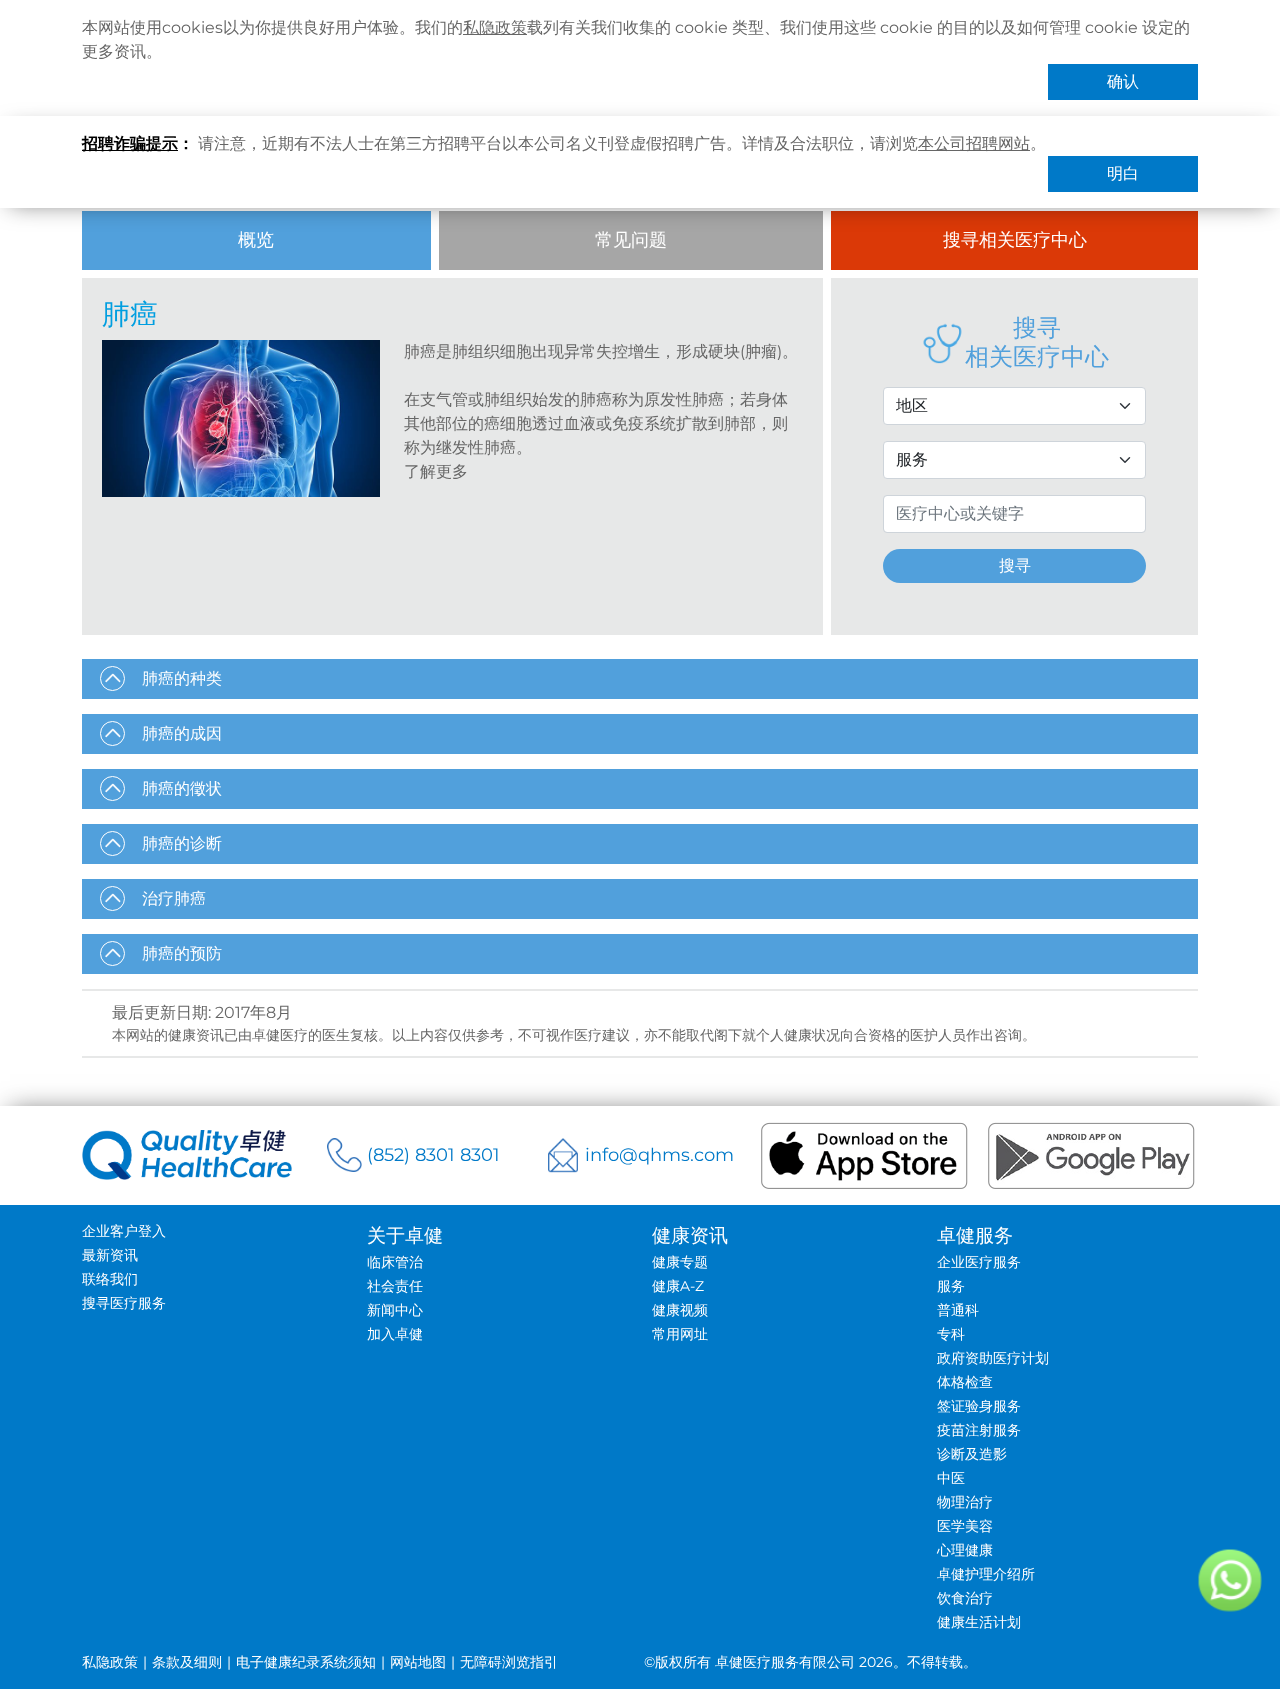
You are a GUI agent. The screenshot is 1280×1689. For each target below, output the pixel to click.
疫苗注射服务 (979, 1430)
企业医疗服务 (979, 1262)
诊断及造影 (972, 1454)
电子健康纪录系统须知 (306, 1662)
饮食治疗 (965, 1598)
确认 (1123, 81)
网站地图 (418, 1662)
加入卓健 (395, 1334)
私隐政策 (495, 27)
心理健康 (965, 1550)
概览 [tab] (256, 240)
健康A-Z (678, 1286)
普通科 (958, 1310)
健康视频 (680, 1310)
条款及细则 (187, 1662)
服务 (951, 1286)
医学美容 (965, 1526)
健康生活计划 (979, 1622)
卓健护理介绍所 (986, 1574)
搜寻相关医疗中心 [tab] (1015, 240)
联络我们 (110, 1279)
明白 (1123, 173)
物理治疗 (965, 1502)
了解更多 (436, 471)
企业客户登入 (124, 1231)
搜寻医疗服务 (124, 1303)
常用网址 (680, 1334)
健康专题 (680, 1262)
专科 (951, 1334)
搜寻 (1015, 565)
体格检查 (965, 1382)
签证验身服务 (979, 1406)
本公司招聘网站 (974, 143)
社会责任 (395, 1286)
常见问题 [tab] (631, 240)
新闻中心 (395, 1310)
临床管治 (395, 1262)
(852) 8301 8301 (433, 1155)
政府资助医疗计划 (993, 1358)
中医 (951, 1478)
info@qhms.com (659, 1155)
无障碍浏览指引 (509, 1662)
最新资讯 (110, 1255)
